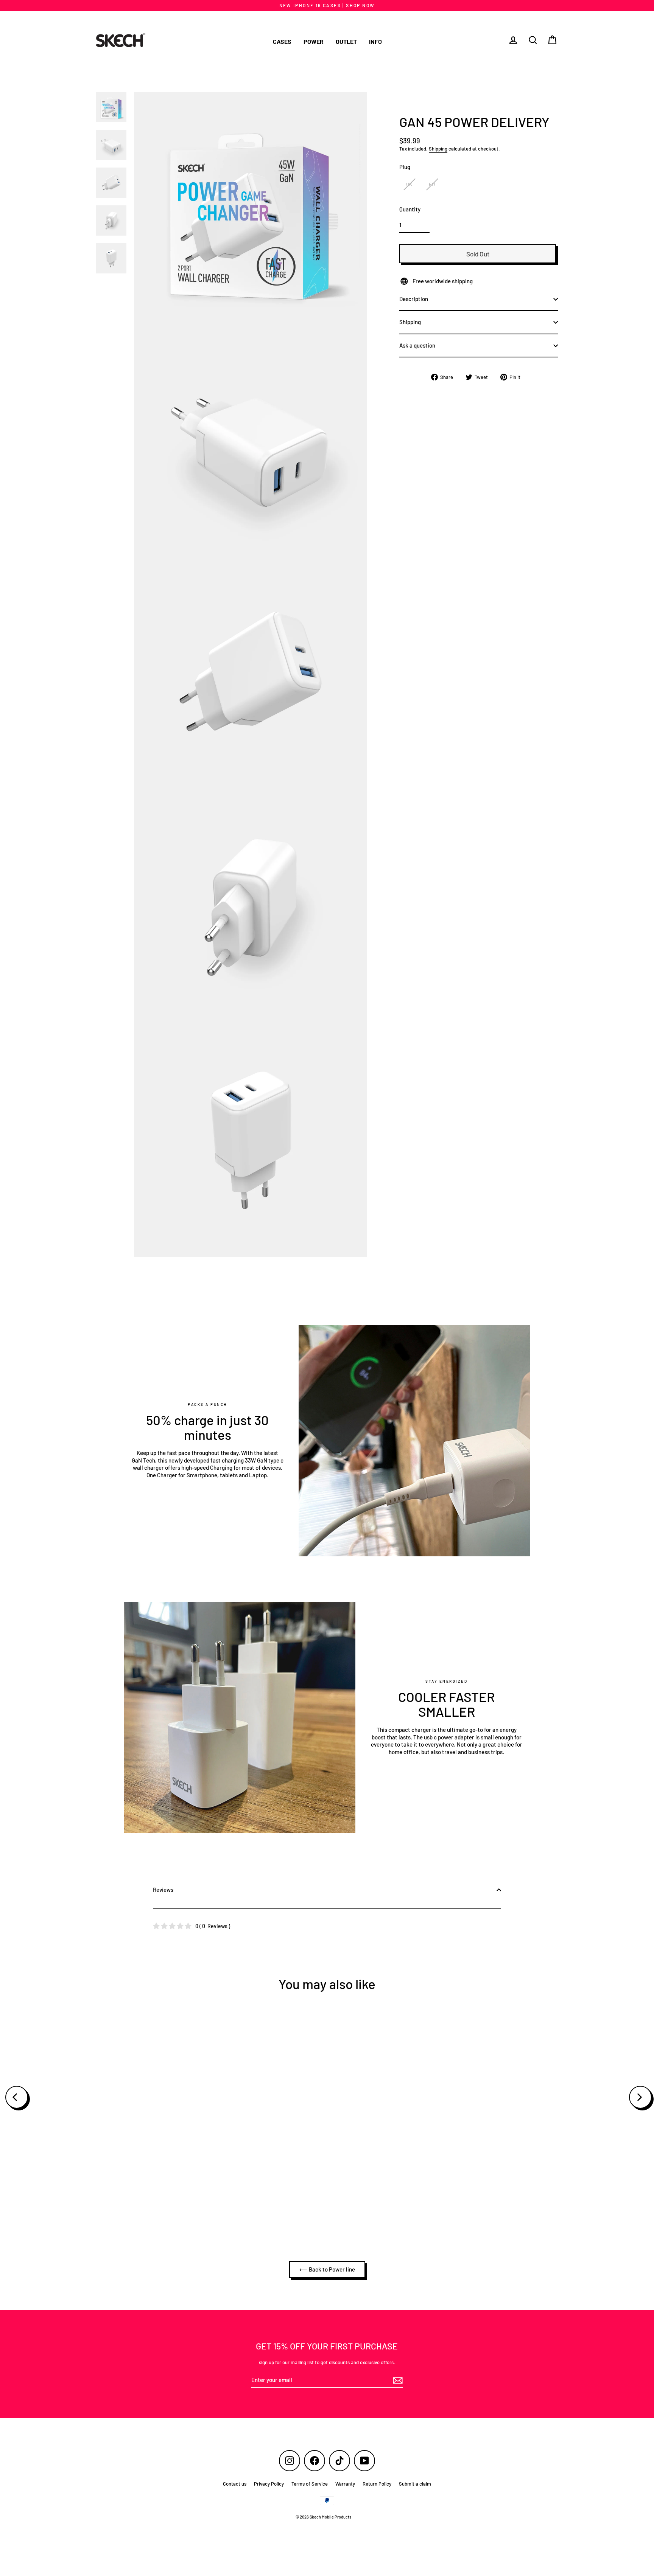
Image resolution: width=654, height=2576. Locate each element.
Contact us (235, 2484)
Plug (405, 167)
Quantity (410, 209)
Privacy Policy (269, 2484)
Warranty (345, 2484)
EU (432, 184)
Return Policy (377, 2484)
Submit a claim (415, 2484)
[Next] (640, 2097)
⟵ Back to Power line (327, 2269)
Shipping (438, 149)
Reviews (163, 1890)
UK (409, 184)
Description (414, 299)
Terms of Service (310, 2484)
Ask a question (417, 345)
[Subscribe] (397, 2380)
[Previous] (17, 2097)
